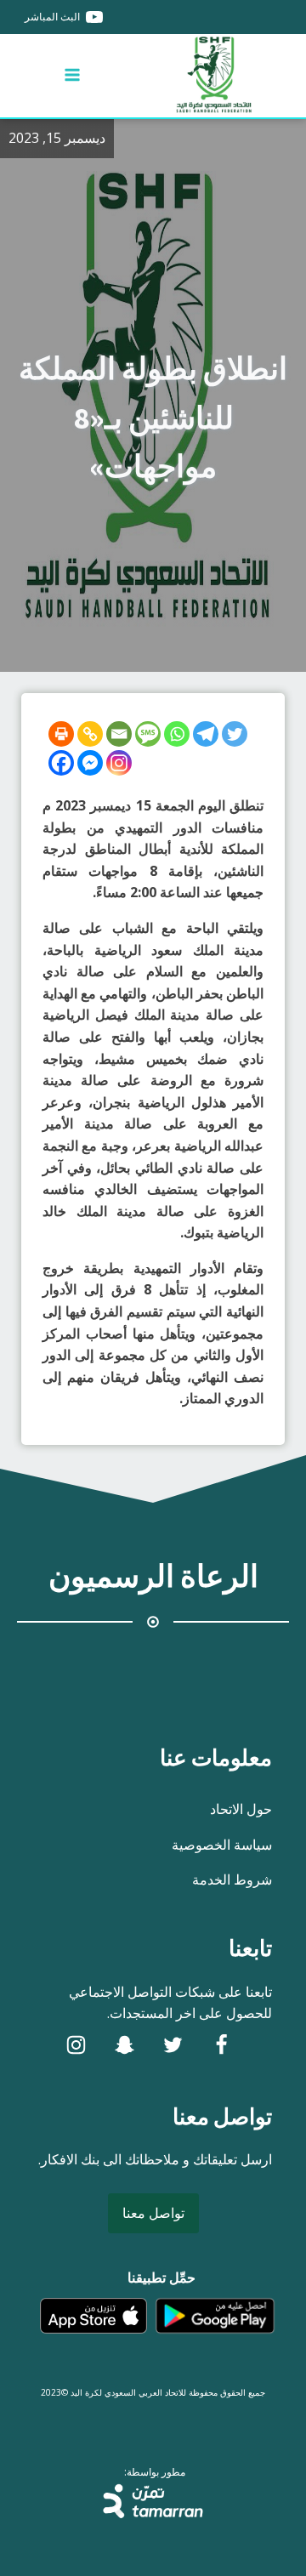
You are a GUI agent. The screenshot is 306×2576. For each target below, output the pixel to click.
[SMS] (148, 734)
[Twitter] (235, 734)
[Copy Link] (90, 734)
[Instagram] (119, 763)
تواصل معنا (153, 2213)
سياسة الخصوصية (222, 1845)
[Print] (61, 734)
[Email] (119, 734)
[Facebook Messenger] (90, 763)
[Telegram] (206, 734)
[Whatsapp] (177, 734)
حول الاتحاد (241, 1809)
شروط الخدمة (232, 1879)
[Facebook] (61, 763)
